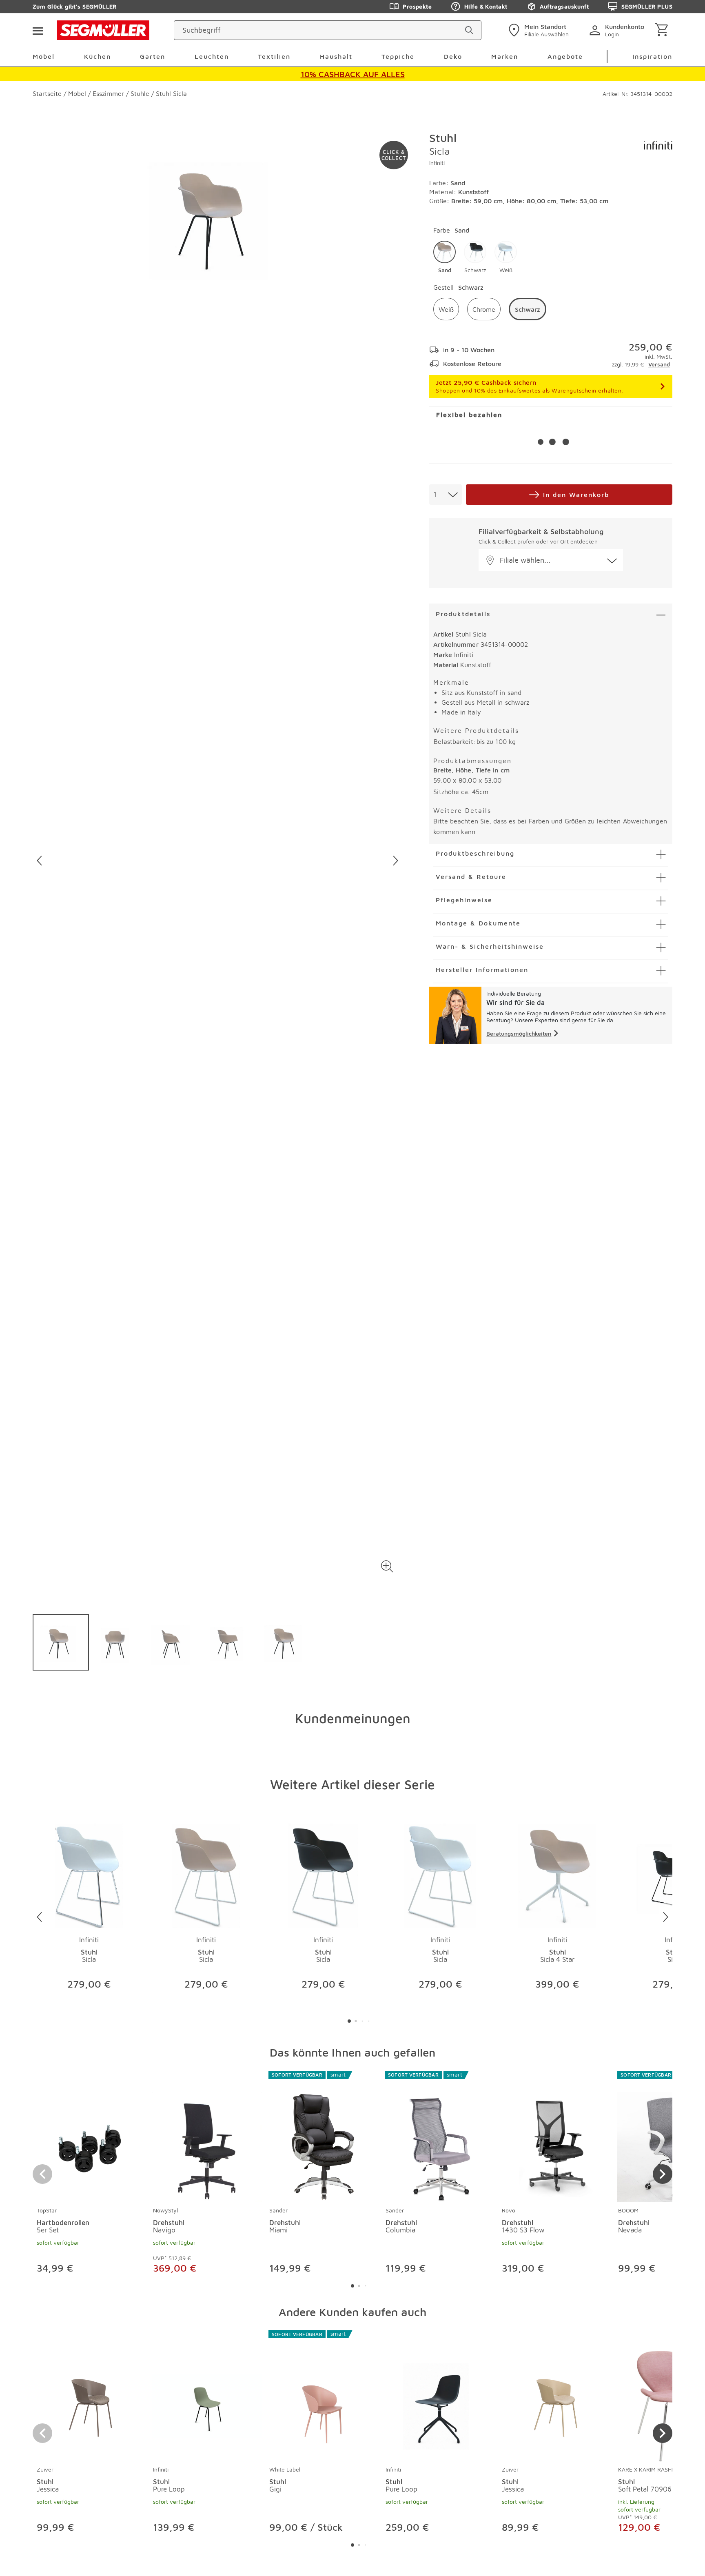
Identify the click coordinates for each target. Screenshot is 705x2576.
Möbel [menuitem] (44, 56)
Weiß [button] (446, 309)
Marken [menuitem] (505, 56)
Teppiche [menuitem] (398, 56)
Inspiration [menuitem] (652, 56)
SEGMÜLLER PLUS (647, 6)
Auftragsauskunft (564, 6)
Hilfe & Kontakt (486, 6)
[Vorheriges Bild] (39, 861)
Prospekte (417, 6)
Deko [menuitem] (453, 56)
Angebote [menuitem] (565, 56)
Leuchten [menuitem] (212, 56)
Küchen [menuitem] (98, 56)
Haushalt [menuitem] (336, 56)
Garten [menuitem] (153, 56)
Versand (659, 364)
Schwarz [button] (528, 309)
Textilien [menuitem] (274, 56)
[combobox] (446, 495)
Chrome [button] (484, 309)
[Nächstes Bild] (396, 861)
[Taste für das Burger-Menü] (38, 30)
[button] (387, 1566)
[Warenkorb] (663, 30)
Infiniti (437, 163)
